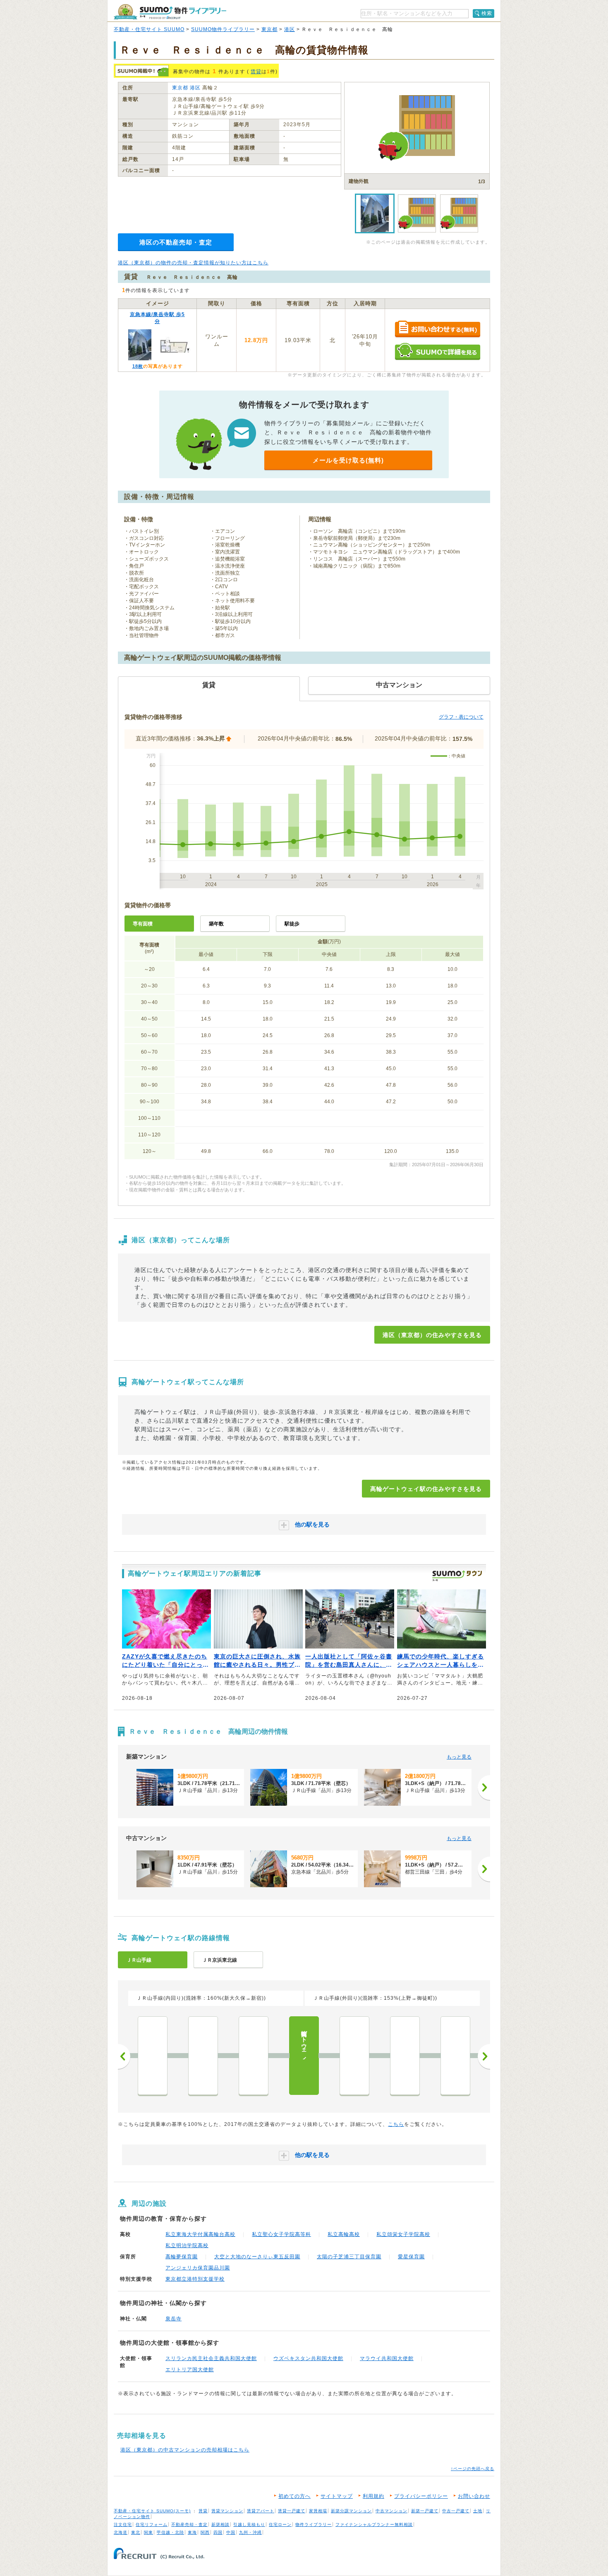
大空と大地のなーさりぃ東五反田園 (257, 2257)
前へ (124, 2056)
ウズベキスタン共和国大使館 (308, 2358)
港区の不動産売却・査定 (176, 242)
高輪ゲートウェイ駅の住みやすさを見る (426, 1489)
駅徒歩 (292, 924)
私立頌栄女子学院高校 (403, 2234)
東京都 (269, 29)
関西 (205, 2532)
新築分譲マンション (351, 2511)
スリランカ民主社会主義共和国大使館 (211, 2358)
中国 (231, 2532)
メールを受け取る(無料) (348, 460)
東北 (136, 2532)
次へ (484, 2056)
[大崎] (405, 2056)
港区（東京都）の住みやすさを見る (432, 1335)
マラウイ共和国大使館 (387, 2358)
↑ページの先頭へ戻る (473, 2469)
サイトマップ (337, 2496)
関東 (148, 2532)
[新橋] (153, 2056)
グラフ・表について (461, 717)
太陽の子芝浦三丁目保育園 (349, 2257)
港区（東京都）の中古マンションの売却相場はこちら (185, 2450)
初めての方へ (294, 2496)
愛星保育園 (411, 2257)
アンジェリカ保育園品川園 (198, 2268)
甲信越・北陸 (170, 2532)
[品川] (354, 2056)
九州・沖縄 (250, 2532)
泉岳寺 (174, 2319)
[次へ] (484, 1788)
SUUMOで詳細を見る (437, 351)
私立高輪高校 (344, 2234)
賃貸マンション (227, 2511)
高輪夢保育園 (182, 2257)
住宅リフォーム (152, 2524)
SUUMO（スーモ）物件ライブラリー (170, 12)
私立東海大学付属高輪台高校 (200, 2234)
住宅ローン (280, 2524)
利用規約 (373, 2496)
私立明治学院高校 (187, 2245)
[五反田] (455, 2056)
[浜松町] (203, 2056)
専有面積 (143, 924)
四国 (218, 2532)
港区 (290, 29)
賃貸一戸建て (292, 2511)
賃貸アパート (261, 2511)
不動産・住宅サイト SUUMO (149, 29)
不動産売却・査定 (189, 2524)
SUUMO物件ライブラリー (223, 29)
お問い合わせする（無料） (437, 329)
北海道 (121, 2532)
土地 (478, 2511)
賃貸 (256, 72)
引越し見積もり (249, 2524)
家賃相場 (318, 2511)
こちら (396, 2124)
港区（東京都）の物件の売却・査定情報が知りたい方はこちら (193, 263)
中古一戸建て (456, 2511)
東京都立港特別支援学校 (195, 2279)
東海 (192, 2532)
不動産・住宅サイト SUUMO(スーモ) (152, 2511)
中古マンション (391, 2511)
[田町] (254, 2056)
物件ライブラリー (314, 2524)
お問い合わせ (474, 2496)
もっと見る (459, 1757)
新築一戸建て (425, 2511)
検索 (487, 13)
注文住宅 (123, 2524)
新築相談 (220, 2524)
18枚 (138, 366)
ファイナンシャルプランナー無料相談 (374, 2524)
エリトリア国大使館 (190, 2370)
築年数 (216, 924)
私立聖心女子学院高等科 (281, 2234)
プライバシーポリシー (421, 2496)
